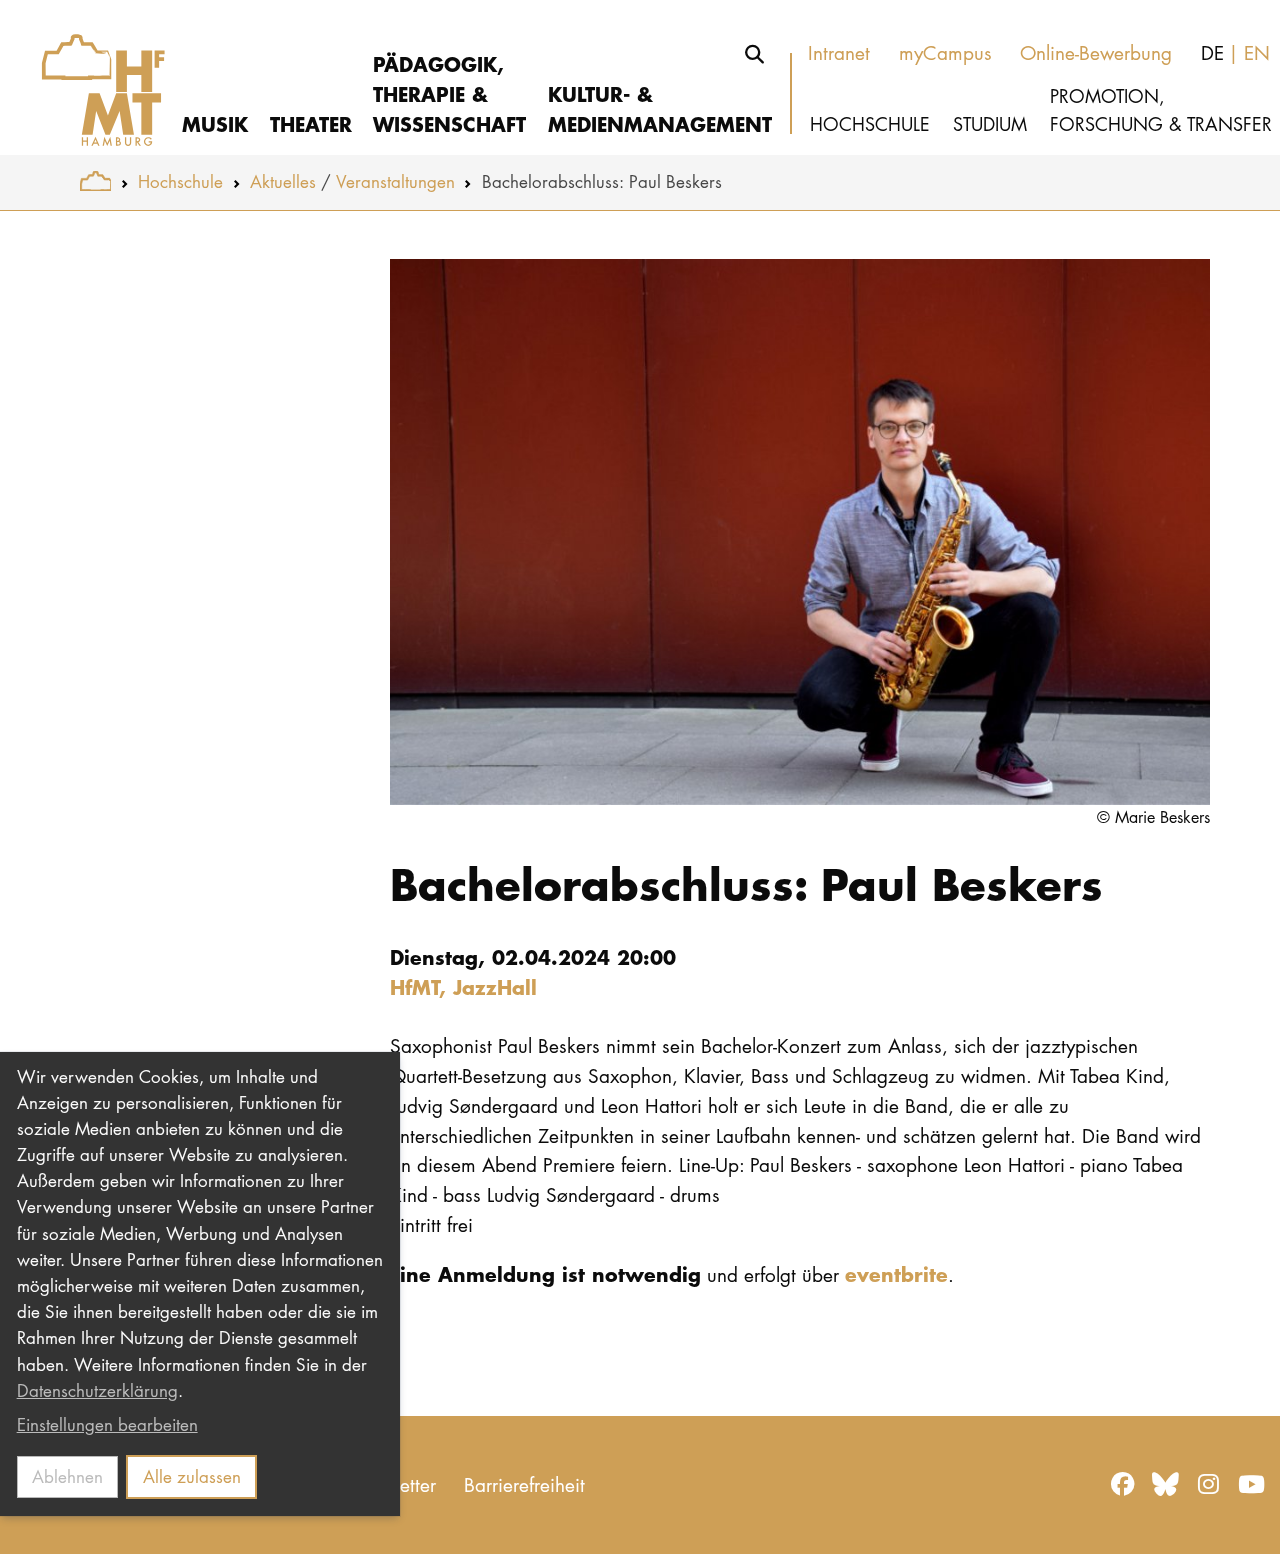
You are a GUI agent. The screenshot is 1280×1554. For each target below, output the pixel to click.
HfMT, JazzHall (463, 986)
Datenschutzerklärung (97, 1390)
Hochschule (180, 181)
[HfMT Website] (95, 181)
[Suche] (755, 54)
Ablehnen (67, 1476)
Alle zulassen (192, 1476)
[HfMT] (91, 77)
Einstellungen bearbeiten (107, 1424)
